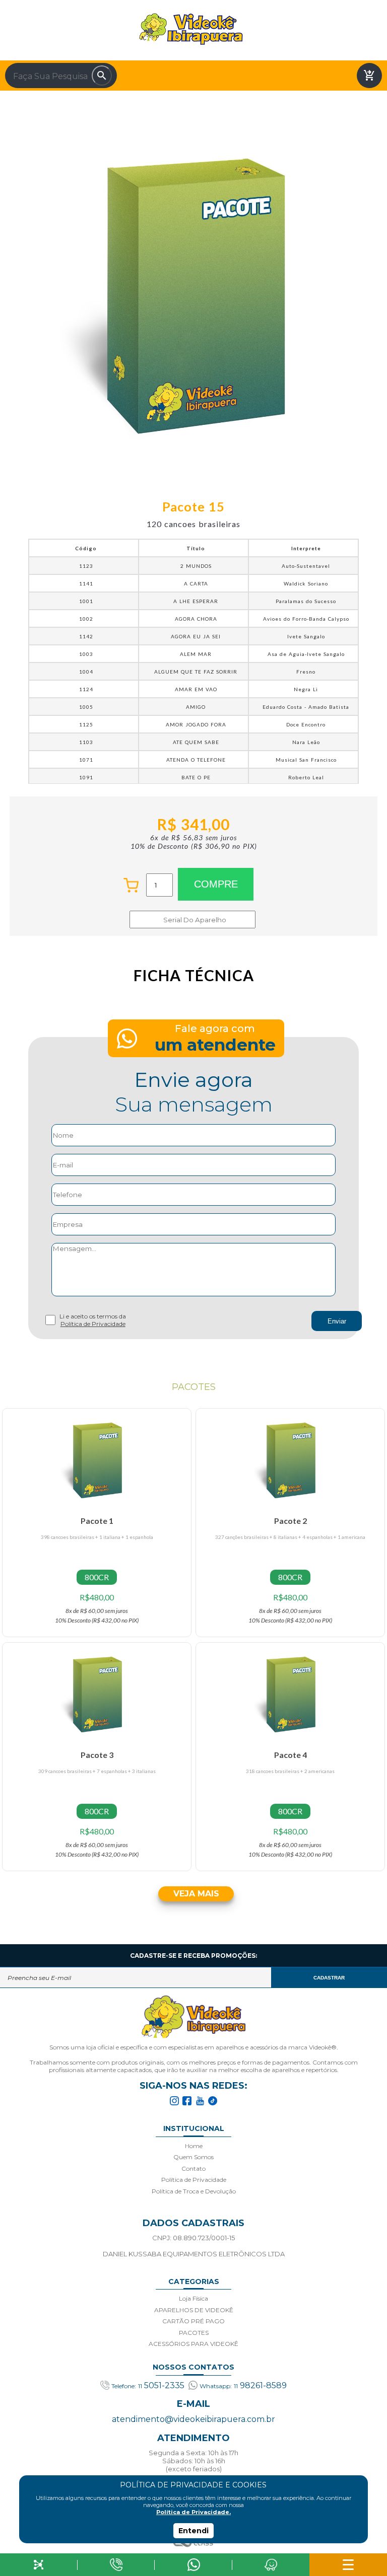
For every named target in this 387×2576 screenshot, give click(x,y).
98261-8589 (243, 2385)
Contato (193, 2168)
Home (194, 2146)
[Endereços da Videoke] (271, 2565)
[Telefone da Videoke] (116, 2565)
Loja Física (193, 2298)
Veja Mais (196, 1894)
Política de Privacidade (93, 1324)
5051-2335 (148, 2385)
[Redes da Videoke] (39, 2565)
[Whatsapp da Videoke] (193, 2565)
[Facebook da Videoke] (187, 2101)
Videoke (191, 29)
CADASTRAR (329, 1978)
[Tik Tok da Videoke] (213, 2101)
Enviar (337, 1321)
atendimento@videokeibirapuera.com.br (193, 2419)
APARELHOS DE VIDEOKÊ (194, 2310)
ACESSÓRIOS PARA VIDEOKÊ (193, 2344)
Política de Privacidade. (193, 2512)
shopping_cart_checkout (369, 76)
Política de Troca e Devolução (194, 2191)
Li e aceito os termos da (93, 1320)
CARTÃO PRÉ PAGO (193, 2321)
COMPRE (216, 884)
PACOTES (194, 2333)
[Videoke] (193, 2017)
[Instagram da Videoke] (174, 2101)
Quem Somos (193, 2157)
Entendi (193, 2531)
